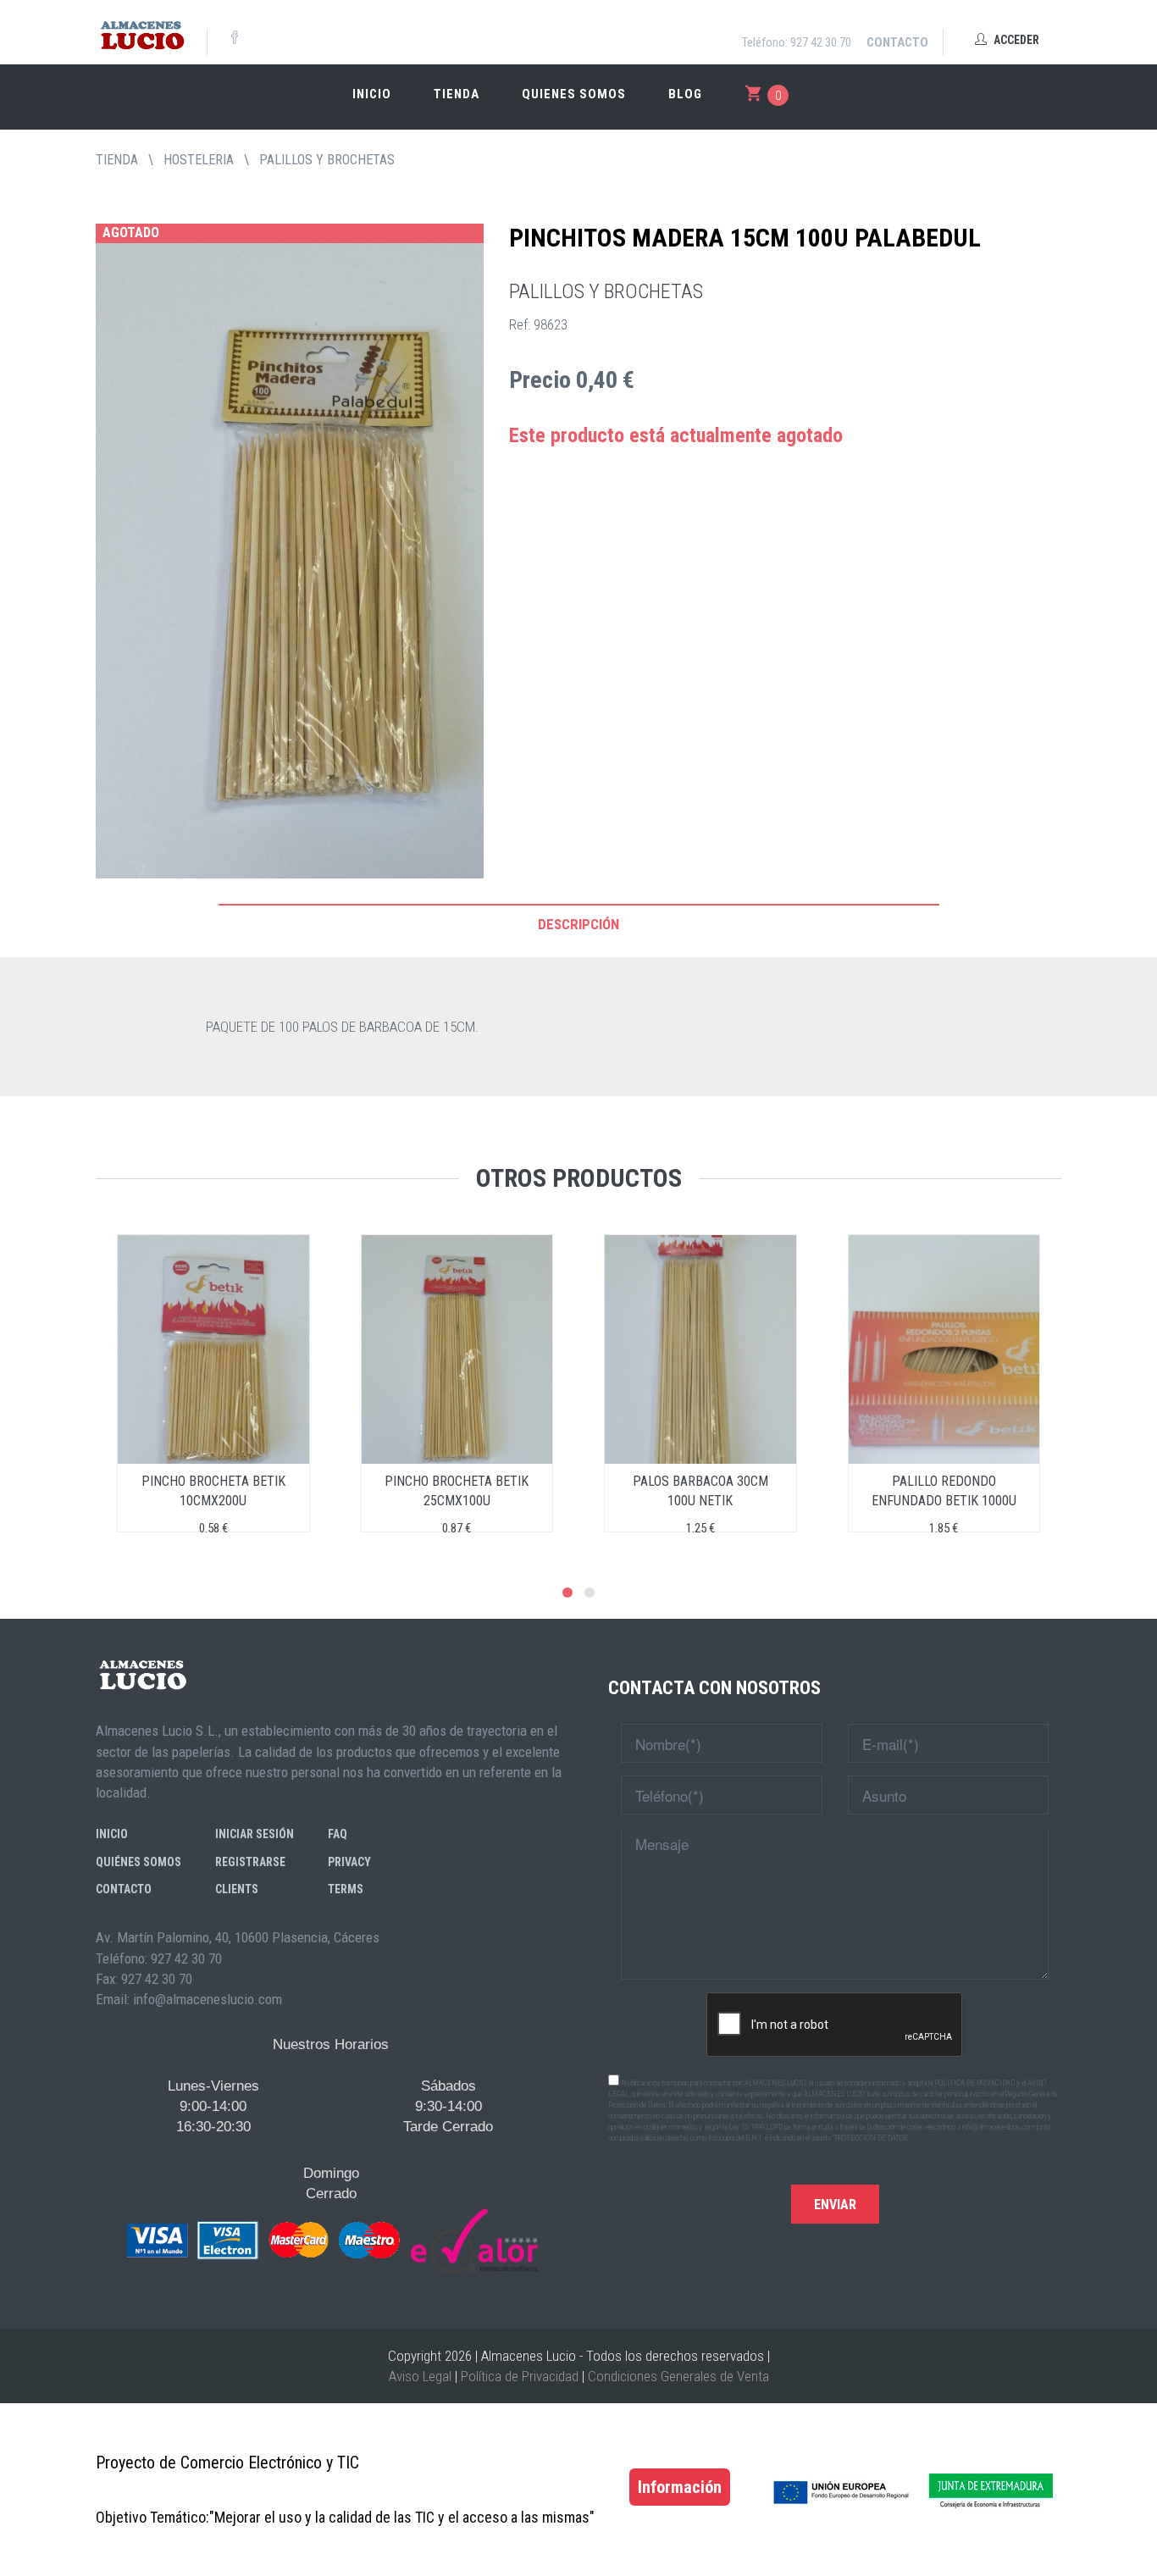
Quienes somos (574, 94)
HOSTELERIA (199, 160)
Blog (685, 94)
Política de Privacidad (520, 2376)
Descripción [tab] (578, 924)
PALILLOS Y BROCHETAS (327, 160)
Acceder (1015, 40)
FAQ (338, 1834)
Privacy (349, 1862)
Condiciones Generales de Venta (678, 2376)
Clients (237, 1889)
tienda (117, 160)
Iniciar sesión (255, 1834)
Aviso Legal (420, 2376)
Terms (346, 1889)
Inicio (372, 94)
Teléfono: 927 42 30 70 (797, 42)
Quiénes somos (138, 1862)
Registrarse (250, 1862)
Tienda (457, 94)
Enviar (835, 2205)
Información (680, 2487)
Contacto (897, 42)
